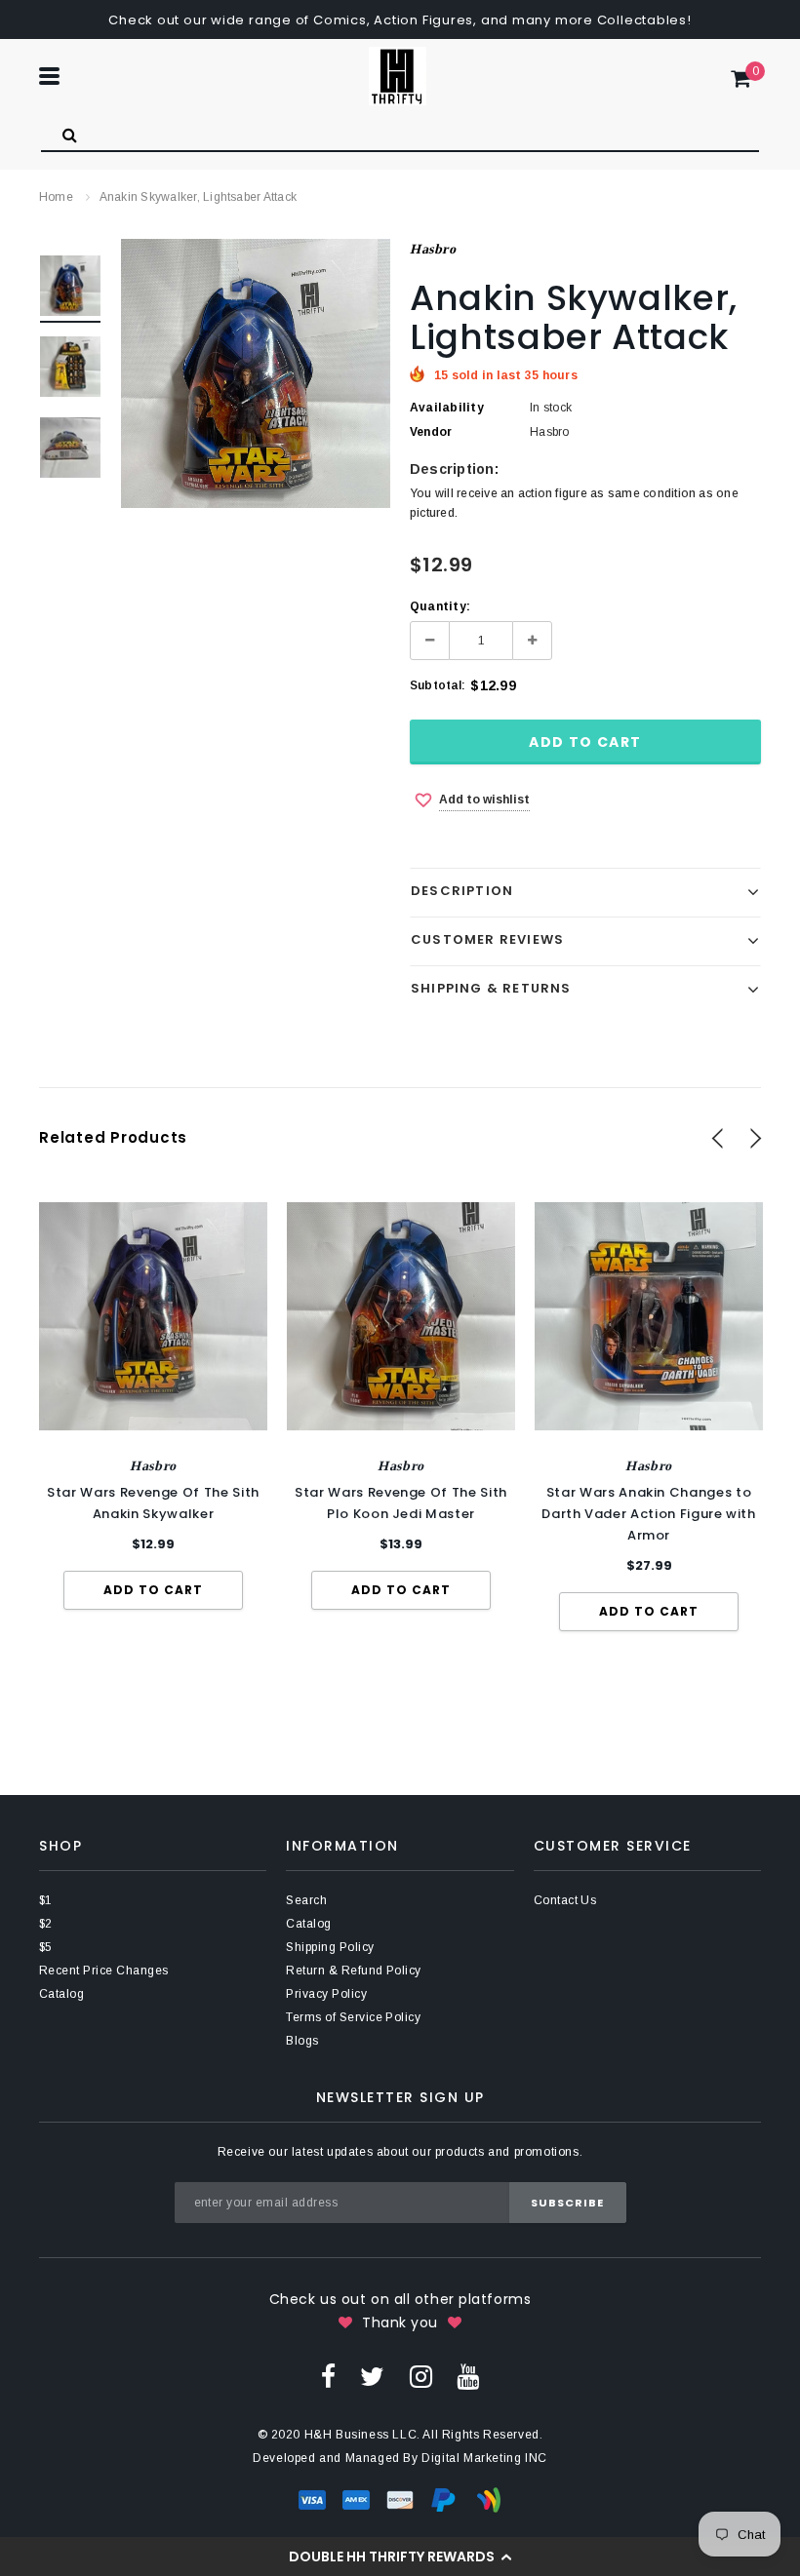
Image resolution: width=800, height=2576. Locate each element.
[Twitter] (372, 2376)
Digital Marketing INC (484, 2458)
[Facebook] (328, 2376)
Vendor (431, 432)
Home (56, 197)
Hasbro (433, 249)
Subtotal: (438, 685)
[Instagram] (421, 2376)
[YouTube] (468, 2376)
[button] (400, 2556)
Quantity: (440, 606)
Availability (447, 408)
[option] (256, 373)
